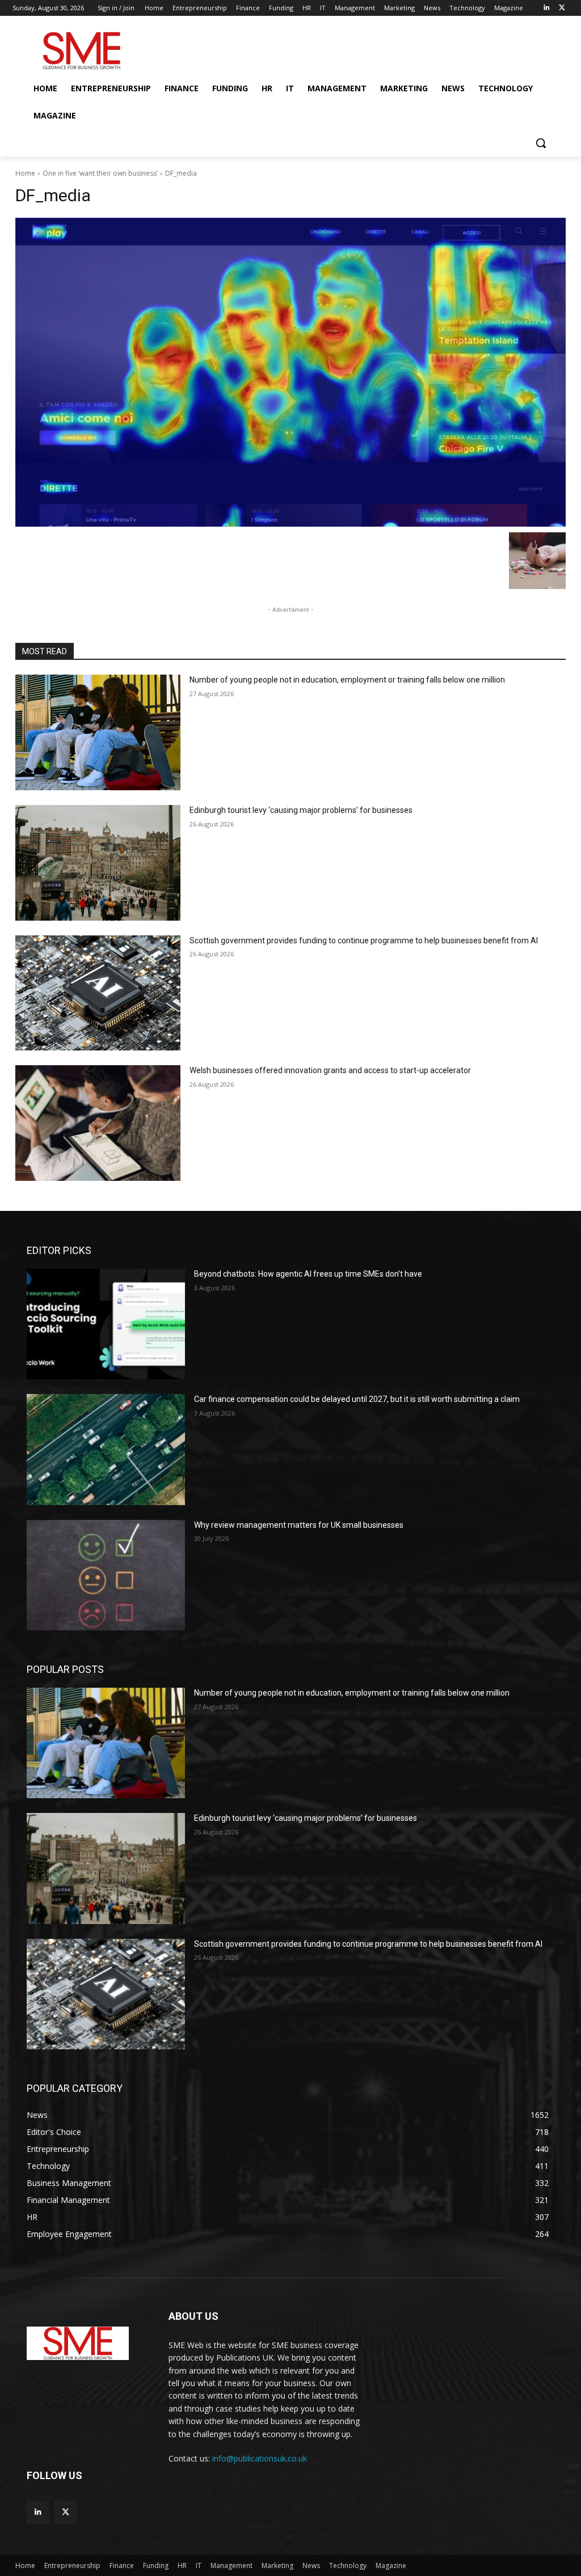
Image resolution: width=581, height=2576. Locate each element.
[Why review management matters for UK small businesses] (106, 1575)
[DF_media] (290, 372)
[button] (541, 143)
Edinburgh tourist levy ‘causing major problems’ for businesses (301, 810)
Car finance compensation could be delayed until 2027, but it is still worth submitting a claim (357, 1399)
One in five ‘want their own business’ (100, 173)
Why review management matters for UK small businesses (299, 1525)
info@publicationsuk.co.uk (260, 2458)
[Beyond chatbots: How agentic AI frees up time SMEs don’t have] (106, 1324)
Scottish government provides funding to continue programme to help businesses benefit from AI (364, 940)
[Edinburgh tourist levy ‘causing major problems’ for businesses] (98, 863)
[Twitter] (562, 8)
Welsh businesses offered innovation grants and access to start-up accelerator (330, 1070)
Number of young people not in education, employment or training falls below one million (347, 680)
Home (25, 173)
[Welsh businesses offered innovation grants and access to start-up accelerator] (98, 1123)
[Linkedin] (546, 8)
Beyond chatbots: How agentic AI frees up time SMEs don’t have (308, 1274)
